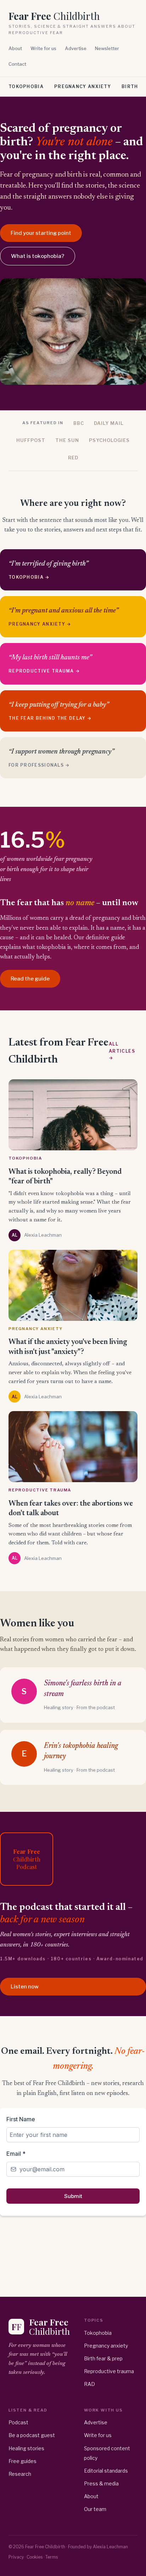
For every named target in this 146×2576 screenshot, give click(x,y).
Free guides (23, 2461)
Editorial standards (106, 2471)
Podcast (18, 2422)
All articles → (122, 1051)
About (15, 48)
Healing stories (26, 2448)
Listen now (25, 1987)
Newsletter (107, 48)
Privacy (16, 2557)
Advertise (76, 48)
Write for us (43, 48)
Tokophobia (26, 87)
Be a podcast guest (32, 2435)
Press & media (101, 2483)
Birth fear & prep (103, 2358)
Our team (95, 2509)
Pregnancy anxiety (83, 87)
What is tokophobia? (38, 256)
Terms (52, 2557)
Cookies (35, 2557)
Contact (17, 64)
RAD (89, 2384)
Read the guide (30, 979)
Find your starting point (41, 233)
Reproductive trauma (109, 2371)
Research (20, 2474)
